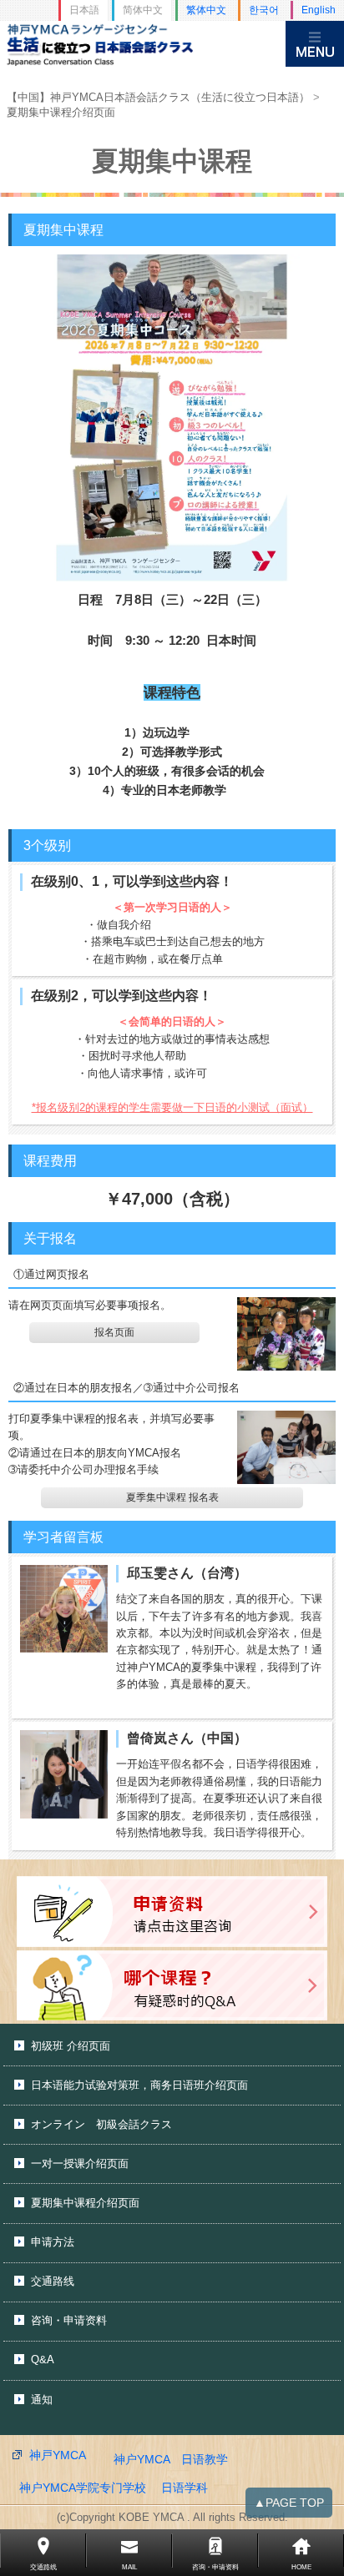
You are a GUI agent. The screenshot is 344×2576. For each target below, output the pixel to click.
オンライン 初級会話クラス (101, 2124)
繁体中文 (206, 10)
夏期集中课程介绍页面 (85, 2203)
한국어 (264, 10)
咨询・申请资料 (69, 2320)
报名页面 (114, 1332)
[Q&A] (172, 1986)
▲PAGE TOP (289, 2503)
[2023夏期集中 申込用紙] (286, 1447)
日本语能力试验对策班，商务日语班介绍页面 (139, 2085)
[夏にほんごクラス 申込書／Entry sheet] (286, 1334)
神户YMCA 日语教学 (171, 2459)
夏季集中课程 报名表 (172, 1497)
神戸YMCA (58, 2455)
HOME (301, 2567)
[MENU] (315, 44)
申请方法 (53, 2242)
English (319, 10)
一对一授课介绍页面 (80, 2163)
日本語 (84, 10)
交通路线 (53, 2281)
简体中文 (143, 10)
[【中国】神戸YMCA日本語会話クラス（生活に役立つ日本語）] (143, 44)
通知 (42, 2400)
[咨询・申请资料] (172, 1912)
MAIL (129, 2567)
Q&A (43, 2360)
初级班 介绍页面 (71, 2046)
